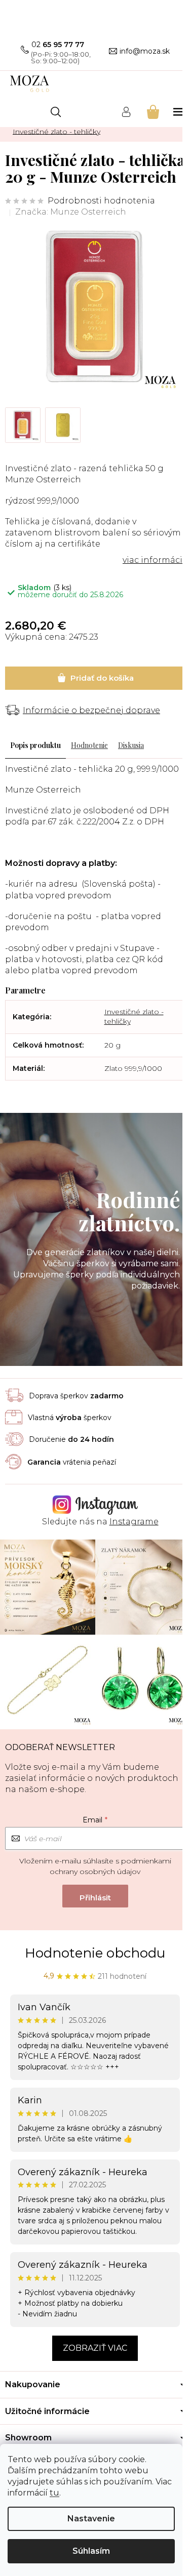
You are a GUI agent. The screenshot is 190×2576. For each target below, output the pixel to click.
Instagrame (134, 1522)
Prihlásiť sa (95, 1896)
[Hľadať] (56, 112)
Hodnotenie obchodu (95, 1953)
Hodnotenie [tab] (89, 745)
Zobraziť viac (95, 2348)
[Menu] (179, 112)
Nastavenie (91, 2519)
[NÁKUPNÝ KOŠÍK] (152, 112)
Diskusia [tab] (131, 745)
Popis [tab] (19, 745)
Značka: (71, 212)
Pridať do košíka (95, 678)
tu (54, 2493)
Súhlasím (91, 2551)
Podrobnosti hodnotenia (101, 201)
